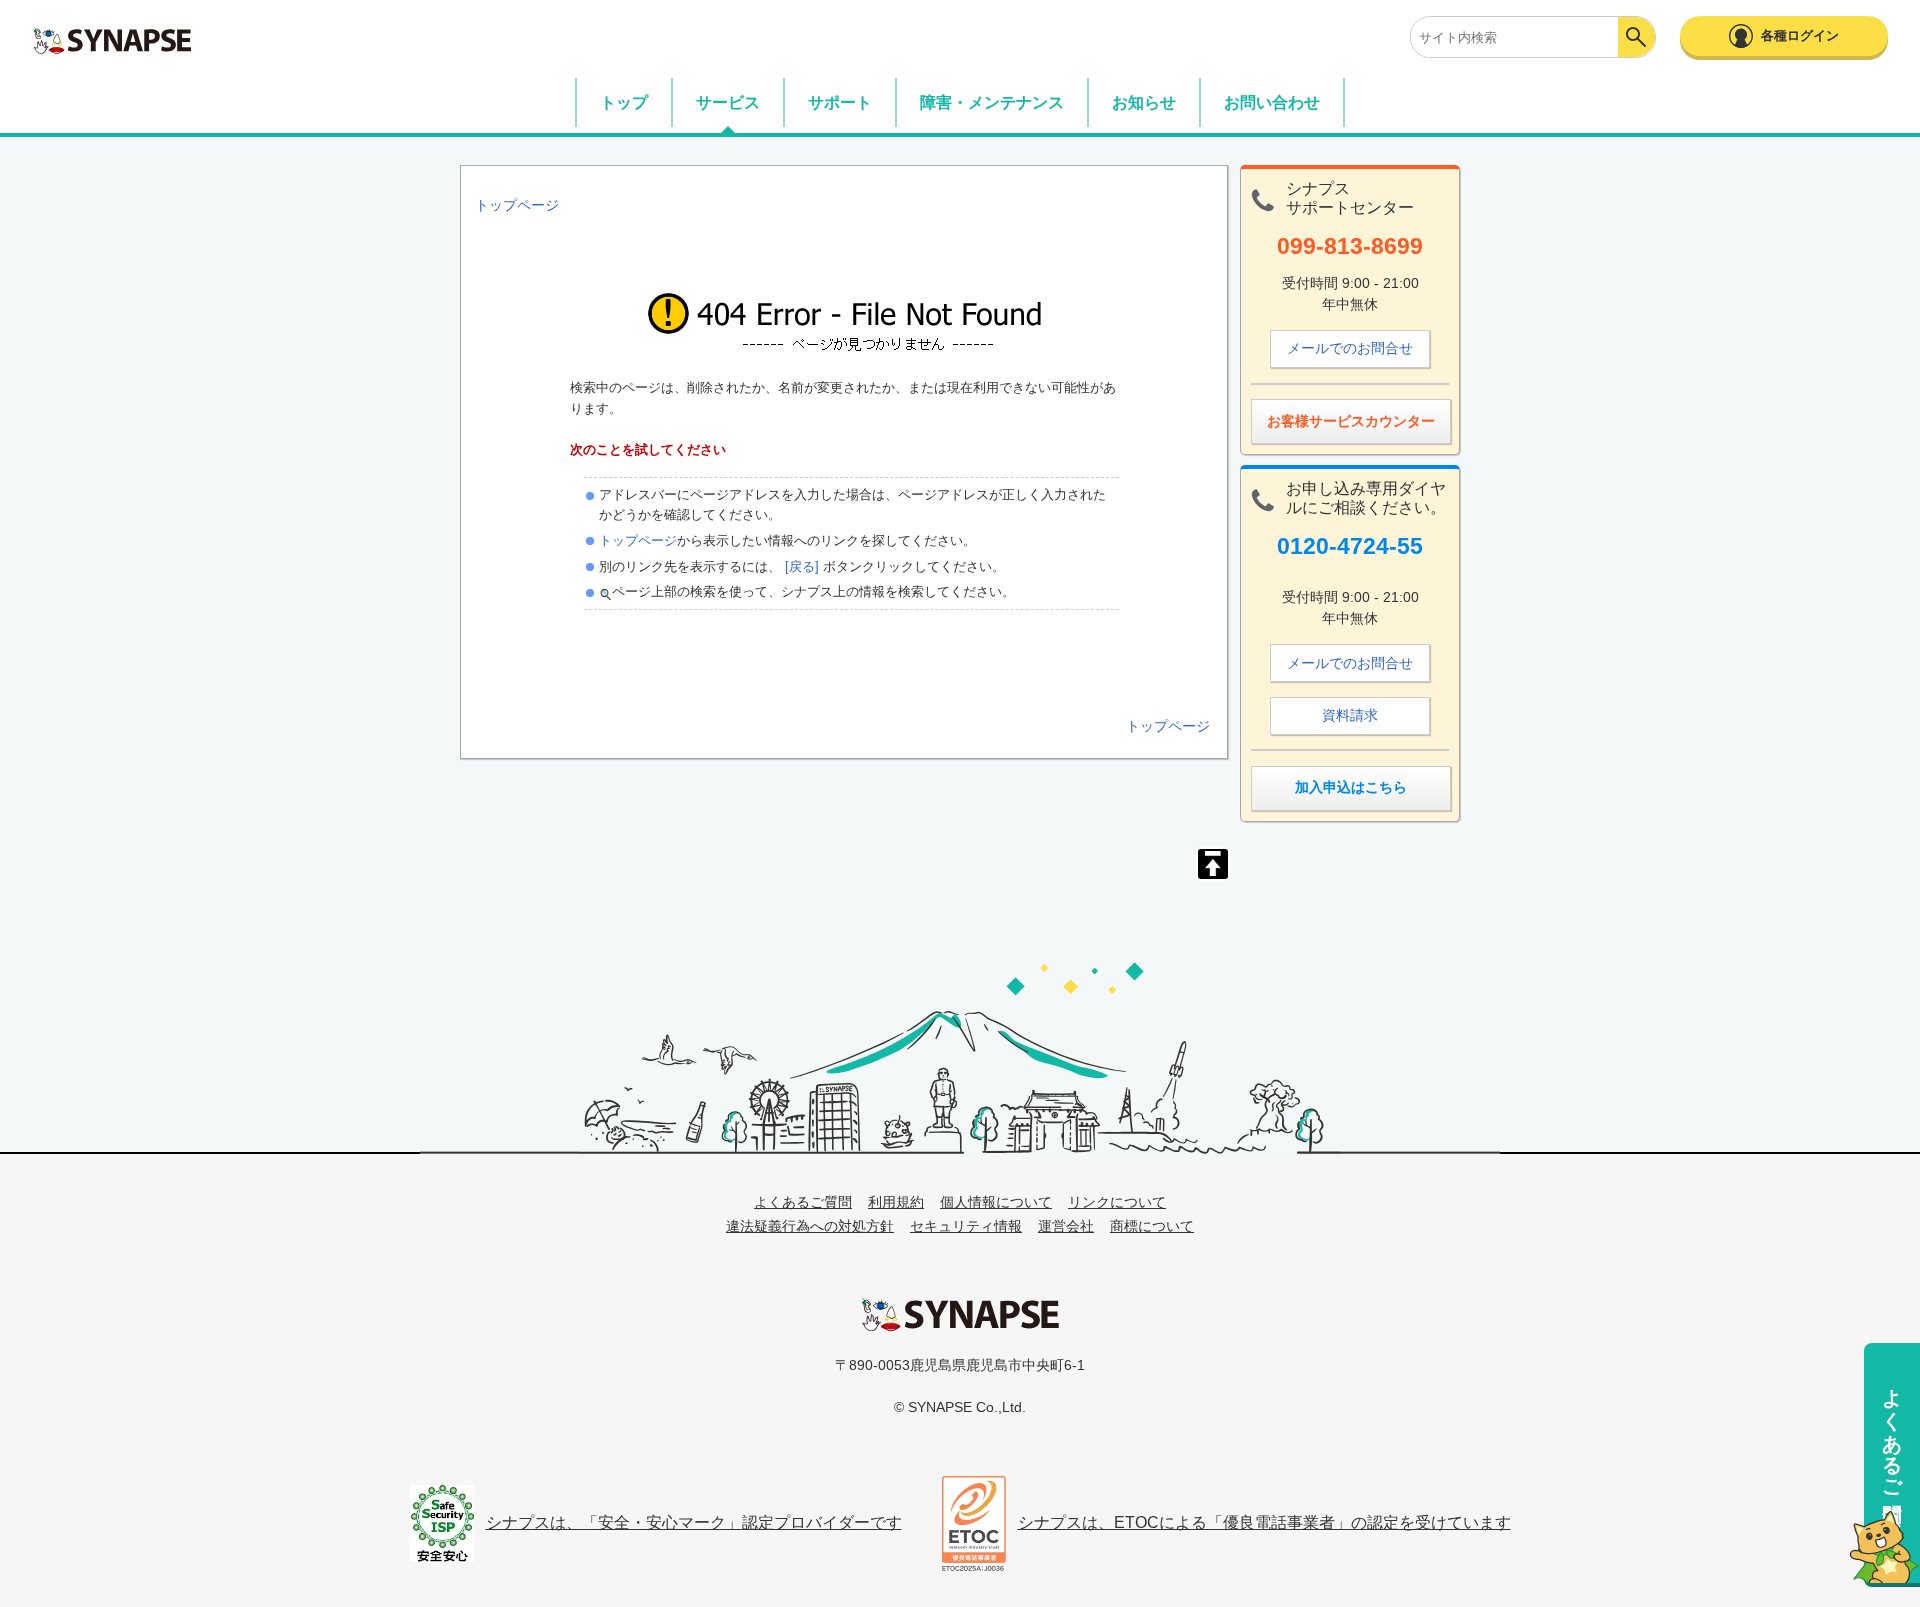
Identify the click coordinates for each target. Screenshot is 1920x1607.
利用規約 (896, 1202)
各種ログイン (1800, 35)
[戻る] (800, 566)
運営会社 (1066, 1226)
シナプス (960, 1314)
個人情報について (996, 1202)
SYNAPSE (112, 40)
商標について (1152, 1226)
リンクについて (1117, 1202)
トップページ (638, 540)
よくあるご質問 (1892, 1431)
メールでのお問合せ (1350, 348)
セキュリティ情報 (966, 1226)
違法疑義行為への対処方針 (810, 1226)
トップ (624, 102)
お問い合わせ (1272, 102)
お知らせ (1144, 102)
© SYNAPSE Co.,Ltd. (960, 1407)
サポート (840, 102)
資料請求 (1350, 715)
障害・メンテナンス (992, 102)
